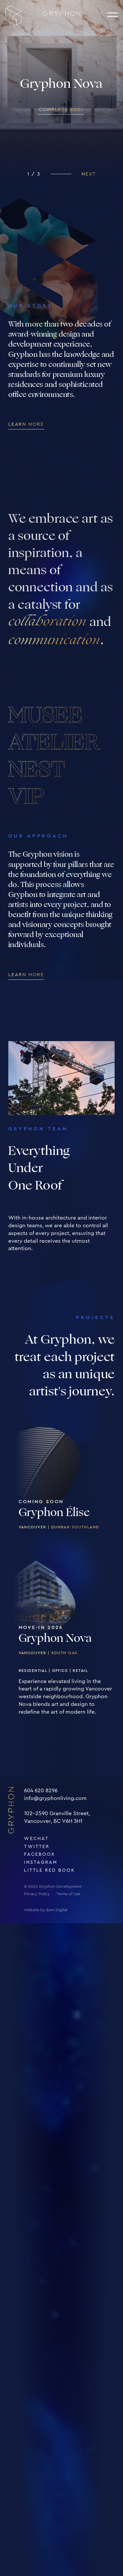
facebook (40, 1854)
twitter (37, 1847)
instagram (41, 1862)
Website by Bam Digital (45, 1910)
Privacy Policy (37, 1894)
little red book (49, 1870)
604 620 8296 (41, 1791)
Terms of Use (69, 1894)
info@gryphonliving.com (55, 1798)
